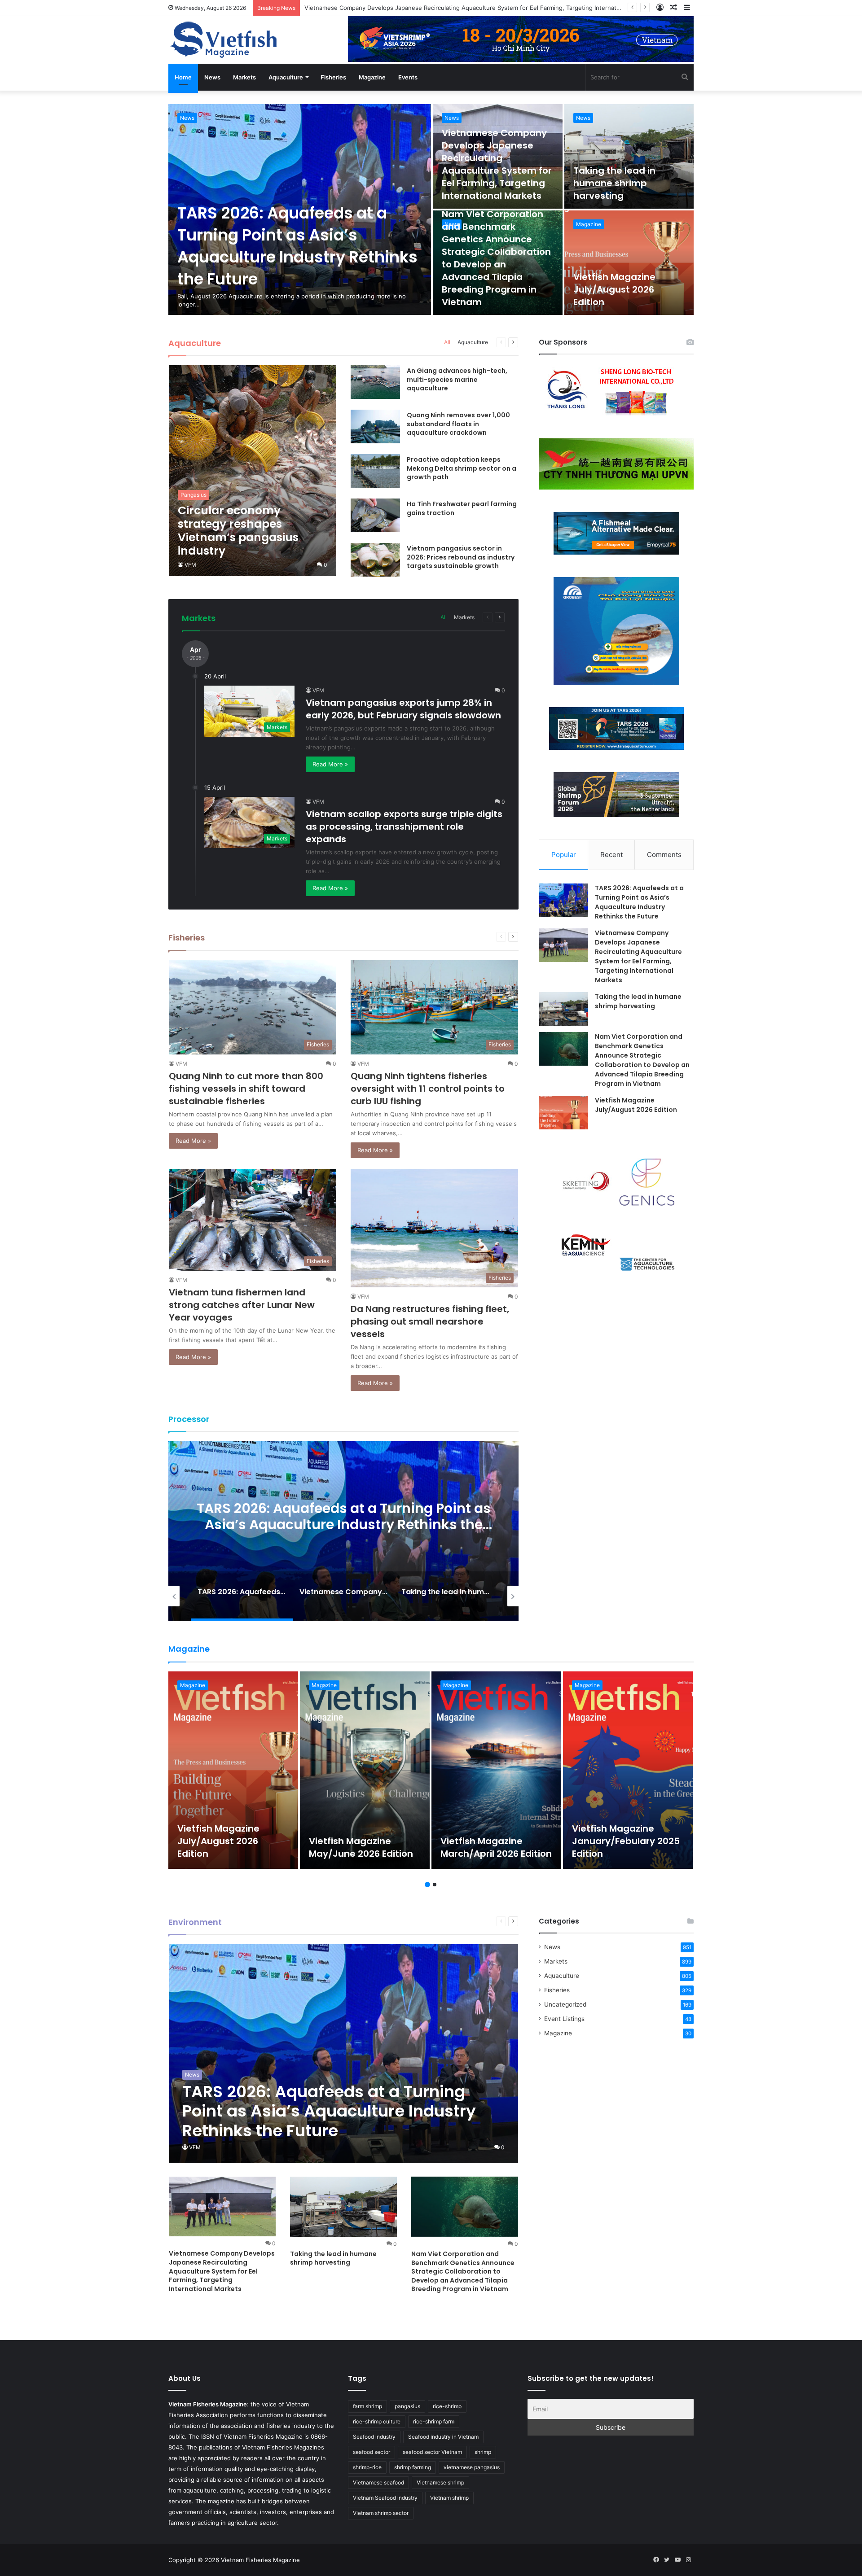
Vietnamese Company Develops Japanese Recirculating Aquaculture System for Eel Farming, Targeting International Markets (497, 164)
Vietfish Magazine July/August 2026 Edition (614, 289)
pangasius (407, 2406)
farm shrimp (367, 2406)
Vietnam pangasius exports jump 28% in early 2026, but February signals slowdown (403, 709)
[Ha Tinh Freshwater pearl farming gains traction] (375, 515)
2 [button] (435, 1885)
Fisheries (333, 77)
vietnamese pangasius (472, 2467)
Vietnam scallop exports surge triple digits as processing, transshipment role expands (404, 827)
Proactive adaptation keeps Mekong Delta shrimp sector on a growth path (462, 468)
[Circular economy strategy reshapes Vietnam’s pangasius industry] (253, 471)
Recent (611, 855)
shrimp (483, 2452)
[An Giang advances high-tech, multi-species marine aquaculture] (375, 382)
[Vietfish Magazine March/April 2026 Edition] (496, 1770)
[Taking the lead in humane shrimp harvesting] (629, 156)
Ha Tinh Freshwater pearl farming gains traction (462, 508)
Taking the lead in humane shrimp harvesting (367, 8)
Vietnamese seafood (378, 2482)
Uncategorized (565, 2004)
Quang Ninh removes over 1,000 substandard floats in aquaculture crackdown (458, 424)
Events (408, 77)
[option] (431, 210)
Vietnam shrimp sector (381, 2513)
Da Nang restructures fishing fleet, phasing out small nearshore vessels (430, 1321)
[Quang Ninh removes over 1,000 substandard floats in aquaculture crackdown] (375, 426)
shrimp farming (413, 2467)
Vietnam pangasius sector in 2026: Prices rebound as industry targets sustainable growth (461, 557)
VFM (190, 565)
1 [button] (427, 1885)
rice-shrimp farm (434, 2421)
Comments (664, 855)
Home (183, 77)
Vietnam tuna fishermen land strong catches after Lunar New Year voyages (242, 1305)
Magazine (372, 77)
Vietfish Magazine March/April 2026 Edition (496, 1847)
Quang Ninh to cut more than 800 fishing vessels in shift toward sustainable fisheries (246, 1089)
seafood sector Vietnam (432, 2452)
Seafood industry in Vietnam (443, 2437)
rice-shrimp (447, 2406)
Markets (244, 77)
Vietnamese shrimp (440, 2482)
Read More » (330, 764)
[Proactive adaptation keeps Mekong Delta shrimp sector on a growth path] (375, 471)
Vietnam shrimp (449, 2498)
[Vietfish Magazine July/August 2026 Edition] (629, 263)
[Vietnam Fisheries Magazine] (224, 40)
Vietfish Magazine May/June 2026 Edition (361, 1847)
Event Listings (564, 2019)
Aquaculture (286, 77)
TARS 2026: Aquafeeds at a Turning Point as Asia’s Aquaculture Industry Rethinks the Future (297, 246)
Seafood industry (374, 2437)
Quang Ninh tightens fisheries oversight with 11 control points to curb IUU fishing (428, 1089)
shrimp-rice (367, 2467)
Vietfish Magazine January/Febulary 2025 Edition (626, 1841)
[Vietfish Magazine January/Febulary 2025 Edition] (628, 1770)
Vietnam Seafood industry (385, 2498)
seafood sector (372, 2452)
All (447, 342)
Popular (564, 855)
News (212, 77)
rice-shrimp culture (377, 2421)
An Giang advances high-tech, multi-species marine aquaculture (457, 379)
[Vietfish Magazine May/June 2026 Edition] (365, 1770)
